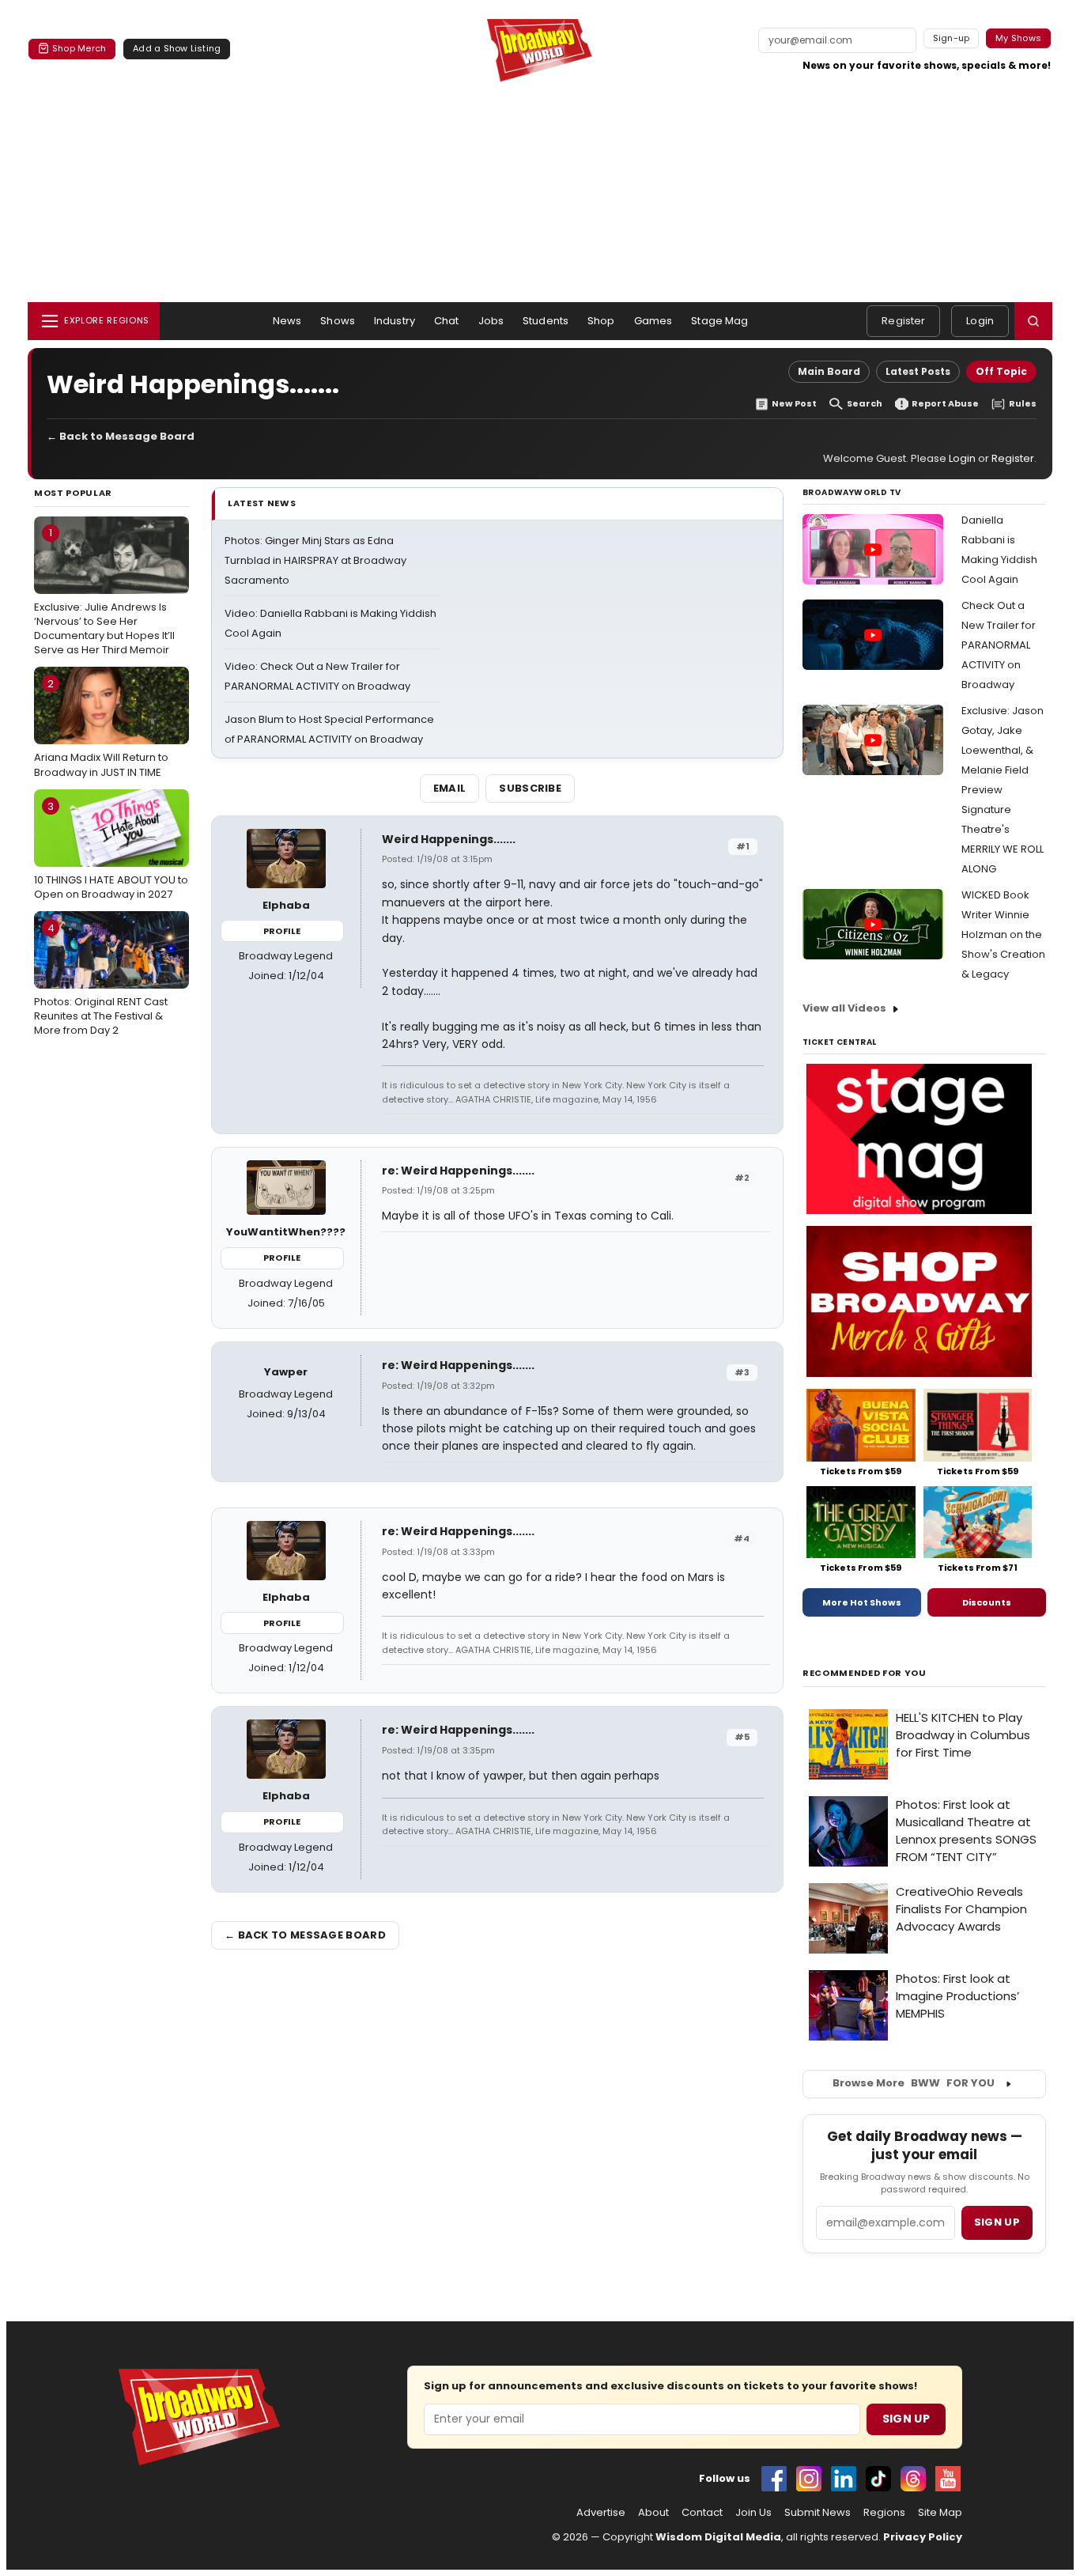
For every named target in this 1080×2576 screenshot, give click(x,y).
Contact (702, 2513)
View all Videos (844, 1008)
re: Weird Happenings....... (458, 1171)
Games (653, 321)
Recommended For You (865, 1673)
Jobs (491, 321)
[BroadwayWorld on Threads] (913, 2479)
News (287, 321)
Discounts (987, 1602)
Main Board (829, 371)
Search (865, 404)
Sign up (997, 2222)
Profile (282, 931)
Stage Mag (719, 321)
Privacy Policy (923, 2537)
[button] (1033, 321)
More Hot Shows (862, 1602)
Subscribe (530, 788)
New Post (794, 404)
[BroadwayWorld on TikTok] (878, 2479)
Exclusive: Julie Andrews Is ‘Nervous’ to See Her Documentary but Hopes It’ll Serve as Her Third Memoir (104, 591)
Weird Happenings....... (449, 839)
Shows (338, 321)
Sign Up (906, 2419)
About (653, 2513)
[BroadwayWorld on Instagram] (809, 2479)
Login (980, 321)
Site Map (940, 2513)
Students (546, 321)
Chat (447, 321)
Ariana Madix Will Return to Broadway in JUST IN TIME (101, 728)
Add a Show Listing (177, 48)
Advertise (601, 2513)
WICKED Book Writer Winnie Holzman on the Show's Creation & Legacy (1003, 934)
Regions (884, 2513)
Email (450, 788)
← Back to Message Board (121, 436)
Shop (601, 321)
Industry (395, 321)
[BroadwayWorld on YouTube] (948, 2479)
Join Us (753, 2513)
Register (903, 321)
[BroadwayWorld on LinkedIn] (844, 2479)
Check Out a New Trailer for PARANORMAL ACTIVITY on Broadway (999, 645)
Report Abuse (945, 404)
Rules (1023, 404)
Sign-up (952, 38)
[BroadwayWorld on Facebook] (774, 2479)
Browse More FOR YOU (914, 2083)
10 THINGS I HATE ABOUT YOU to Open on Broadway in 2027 (111, 850)
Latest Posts (918, 371)
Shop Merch (79, 48)
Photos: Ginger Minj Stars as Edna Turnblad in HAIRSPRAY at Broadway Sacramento (315, 560)
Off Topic (1001, 371)
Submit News (818, 2513)
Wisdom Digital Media (718, 2537)
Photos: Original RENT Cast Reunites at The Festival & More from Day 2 (101, 979)
